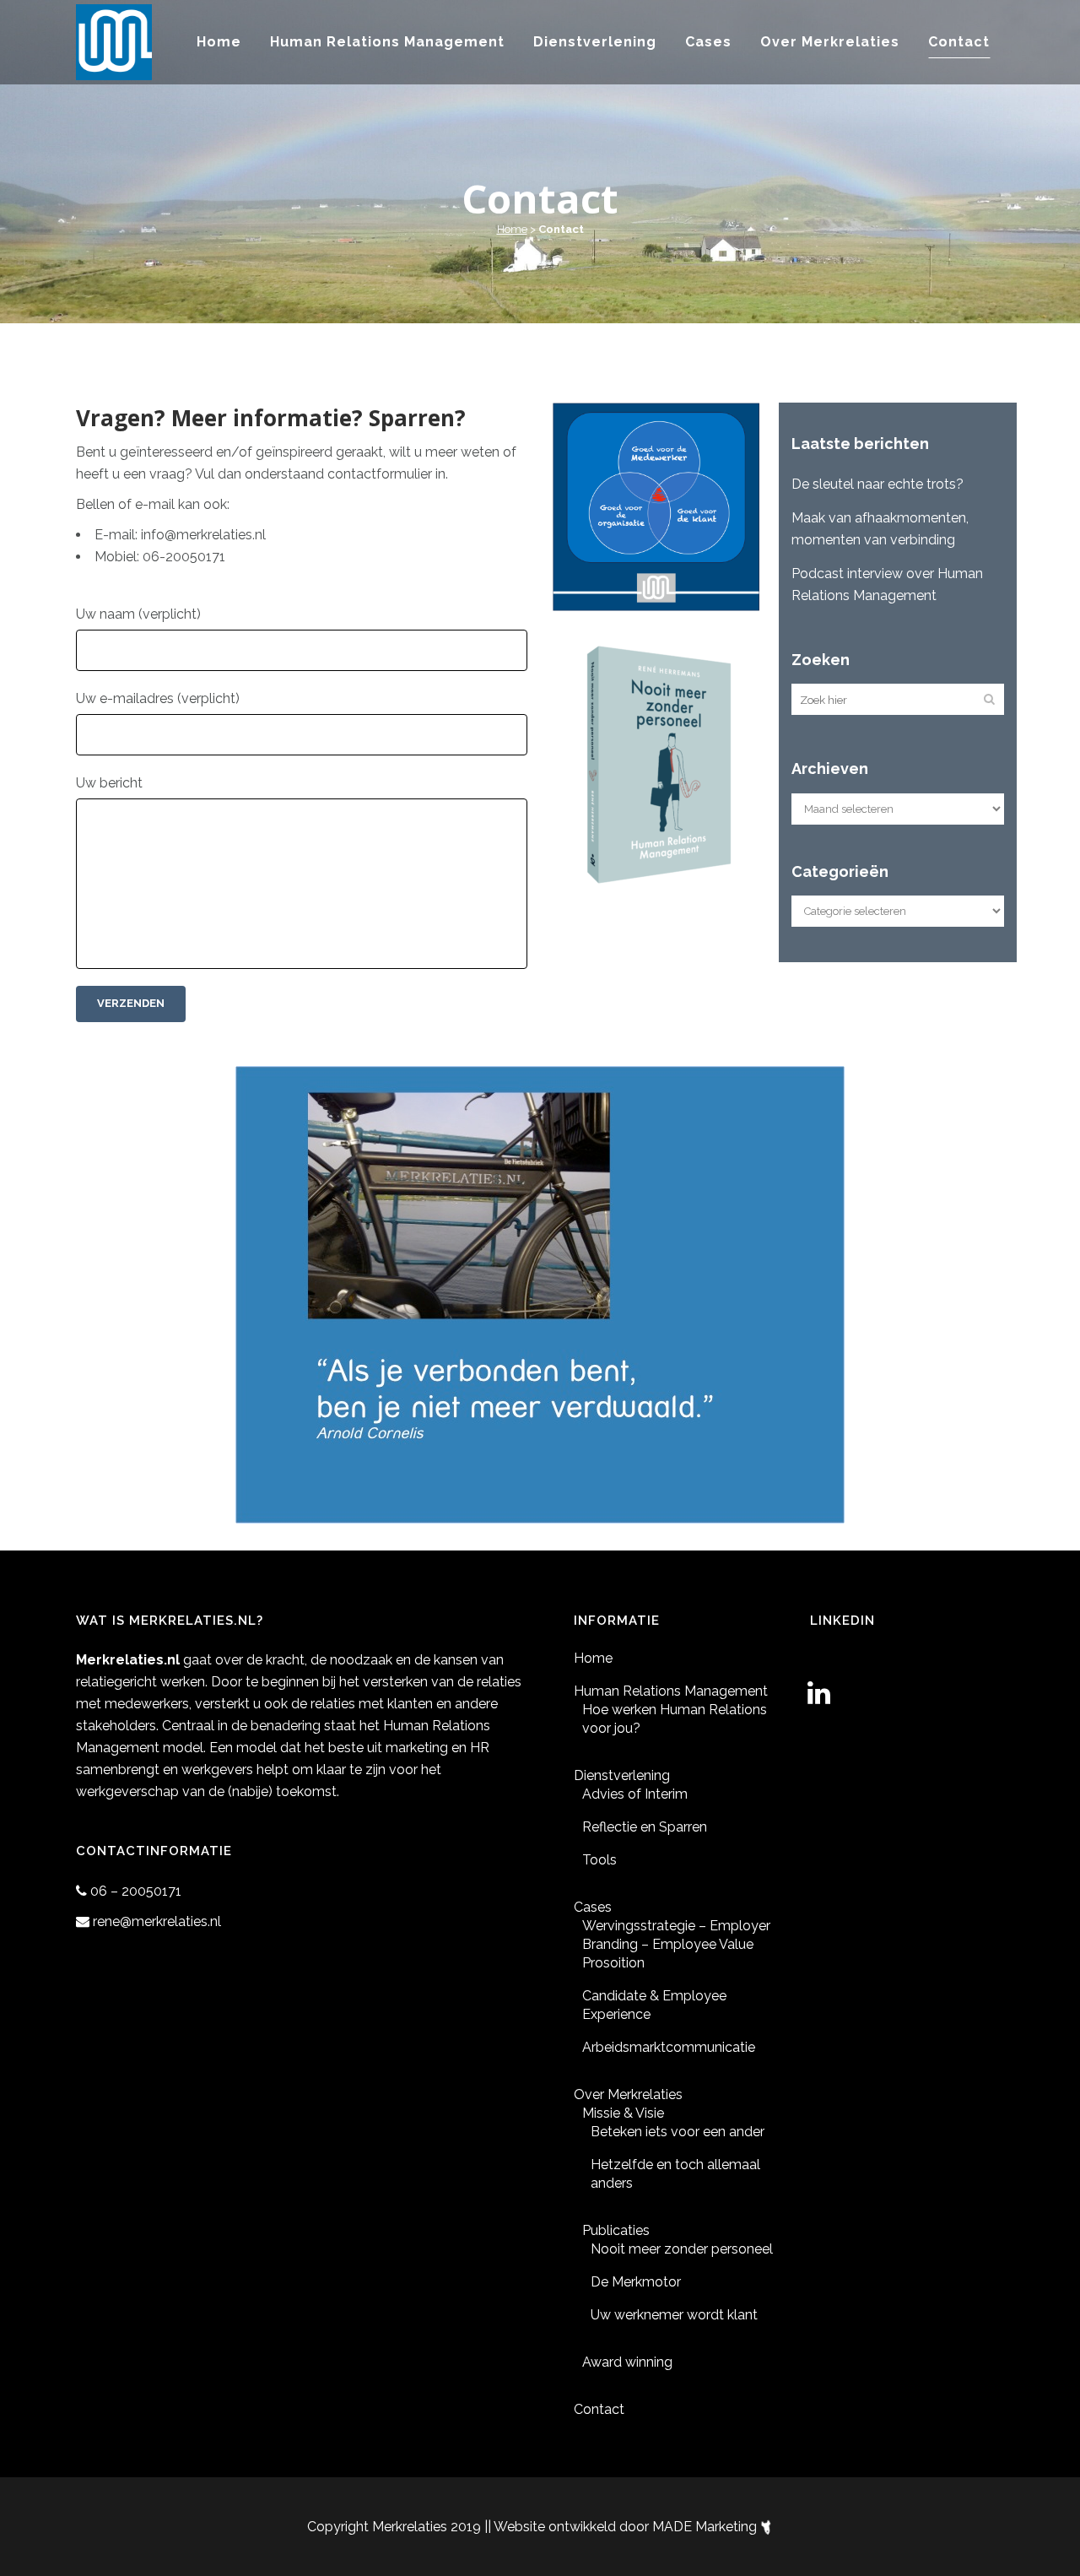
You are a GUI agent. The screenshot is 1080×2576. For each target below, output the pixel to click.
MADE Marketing (706, 2527)
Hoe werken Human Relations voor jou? (675, 1719)
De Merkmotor (636, 2282)
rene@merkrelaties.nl (157, 1921)
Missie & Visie (623, 2113)
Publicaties (616, 2230)
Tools (599, 1860)
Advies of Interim (635, 1794)
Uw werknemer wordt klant (674, 2315)
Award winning (627, 2362)
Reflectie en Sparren (645, 1827)
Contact (599, 2409)
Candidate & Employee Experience (654, 2005)
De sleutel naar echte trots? (877, 484)
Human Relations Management (671, 1691)
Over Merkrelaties (628, 2094)
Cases (593, 1907)
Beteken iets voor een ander (678, 2132)
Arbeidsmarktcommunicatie (669, 2047)
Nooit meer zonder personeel (682, 2249)
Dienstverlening (622, 1775)
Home (512, 229)
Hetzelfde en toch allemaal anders (675, 2174)
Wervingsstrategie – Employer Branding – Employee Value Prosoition (676, 1944)
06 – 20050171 (136, 1891)
